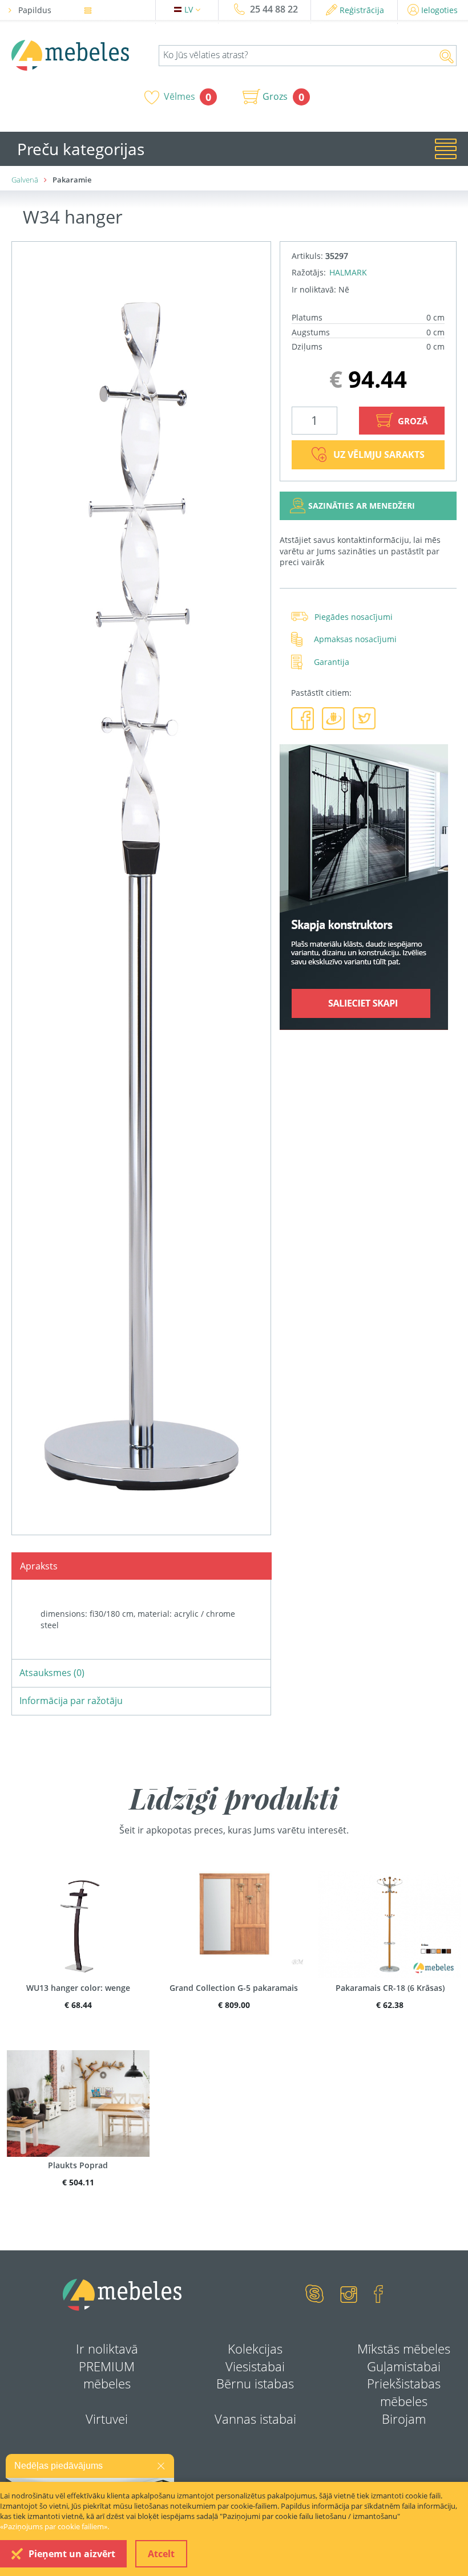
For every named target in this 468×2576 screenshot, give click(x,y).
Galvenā (25, 180)
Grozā (411, 421)
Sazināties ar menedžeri (362, 506)
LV (190, 9)
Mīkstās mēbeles (404, 2348)
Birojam (404, 2419)
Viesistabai (255, 2366)
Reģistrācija (362, 10)
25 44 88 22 (274, 9)
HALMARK (348, 272)
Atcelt (161, 2554)
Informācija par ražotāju (71, 1701)
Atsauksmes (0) (52, 1673)
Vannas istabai (255, 2419)
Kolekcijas (255, 2348)
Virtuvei (107, 2419)
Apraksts (39, 1566)
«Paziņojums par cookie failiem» (54, 2526)
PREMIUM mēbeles (107, 2375)
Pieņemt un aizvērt (72, 2554)
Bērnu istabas (255, 2383)
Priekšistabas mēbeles (404, 2392)
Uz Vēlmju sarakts (379, 455)
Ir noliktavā (107, 2348)
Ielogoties (439, 10)
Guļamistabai (404, 2366)
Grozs (275, 96)
